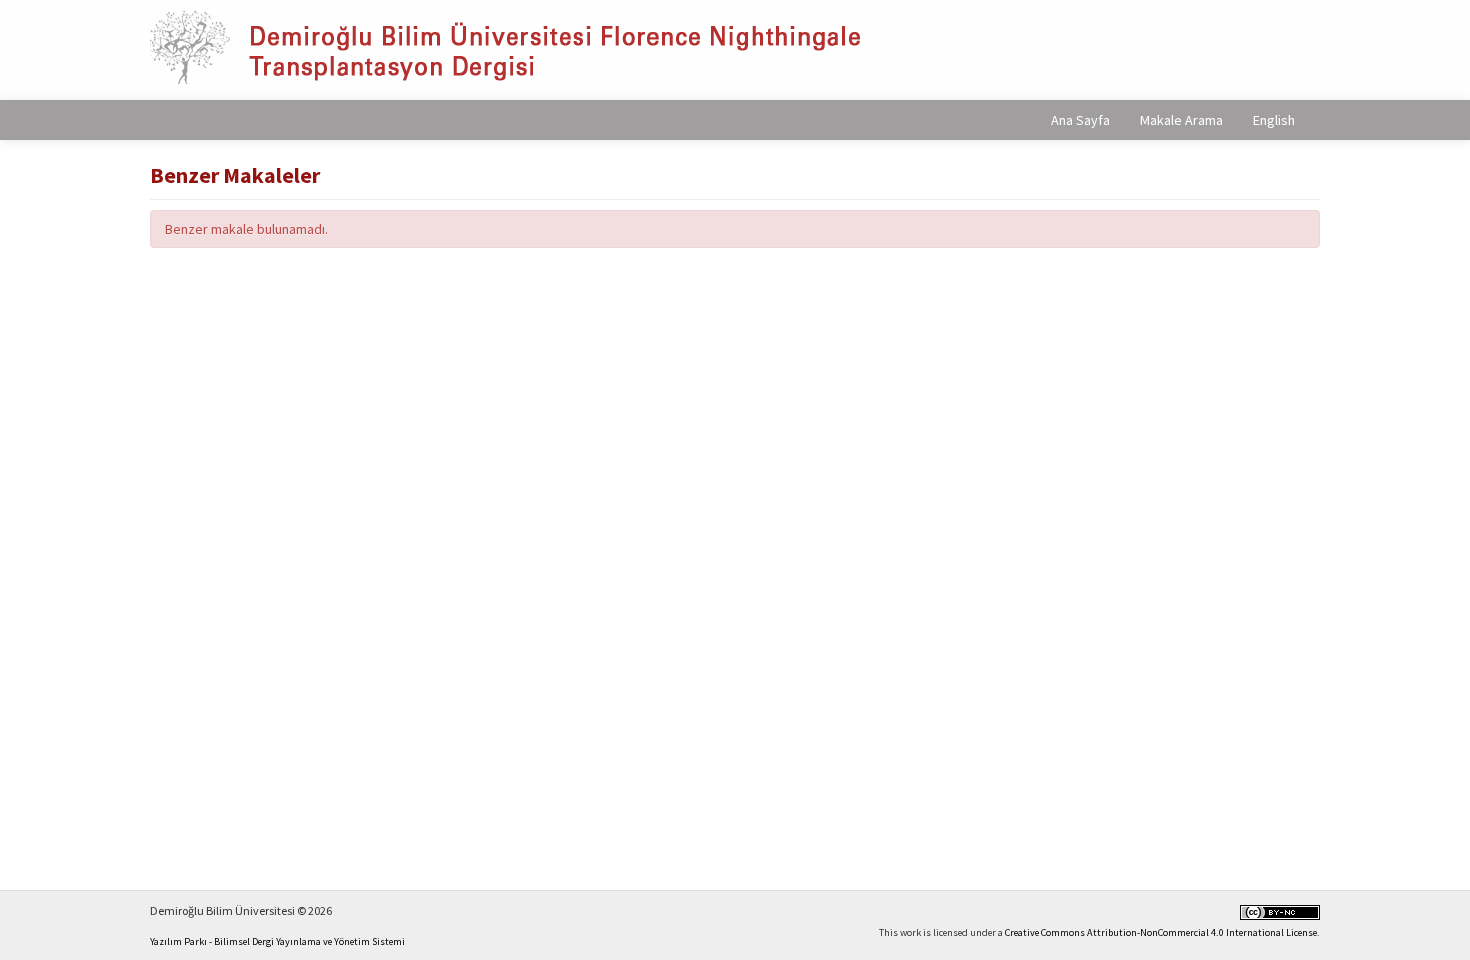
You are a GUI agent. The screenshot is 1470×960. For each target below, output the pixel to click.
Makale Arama (1181, 120)
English (1274, 120)
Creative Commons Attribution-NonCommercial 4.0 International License (1161, 932)
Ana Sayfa (1080, 120)
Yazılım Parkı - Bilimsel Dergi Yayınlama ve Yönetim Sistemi (277, 941)
